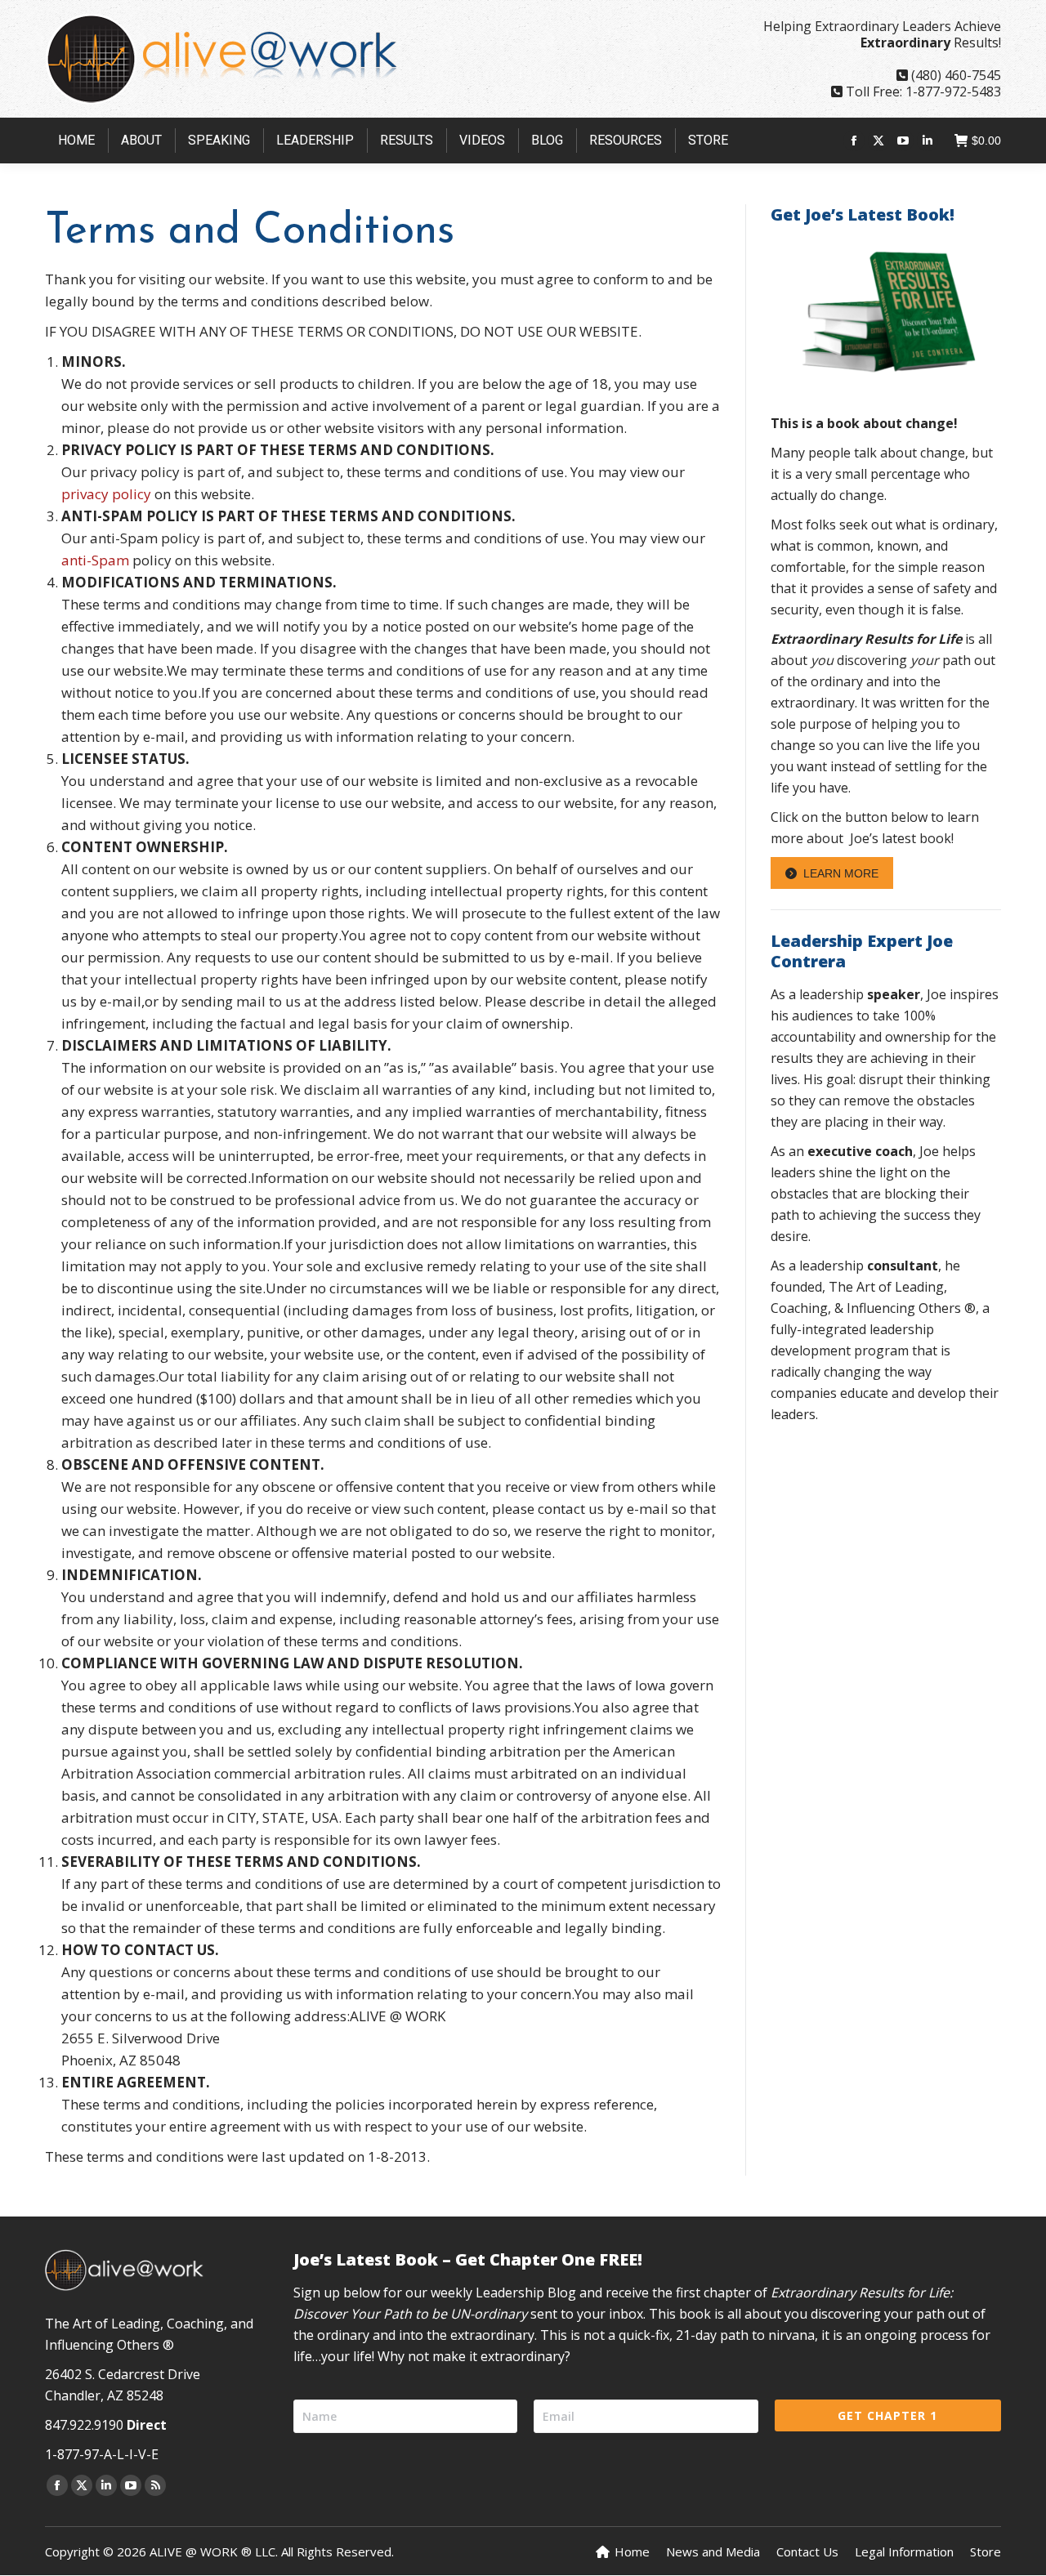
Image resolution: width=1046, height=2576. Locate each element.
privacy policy (106, 494)
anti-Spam (95, 560)
